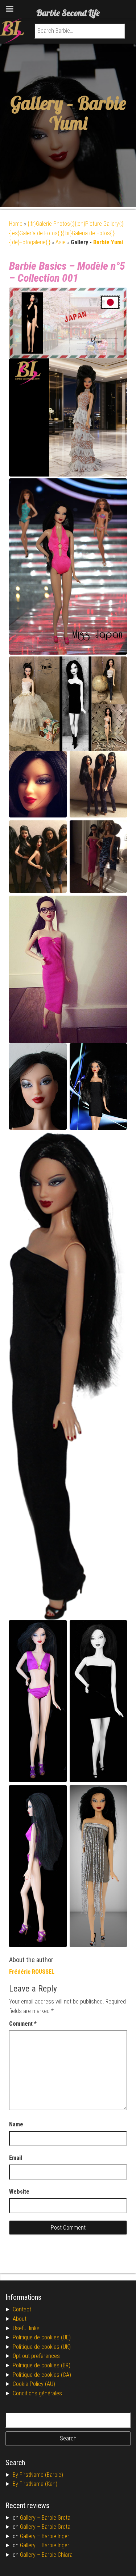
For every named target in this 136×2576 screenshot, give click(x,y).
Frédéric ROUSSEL (32, 1972)
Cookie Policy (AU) (34, 2384)
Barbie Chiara (57, 2555)
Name (16, 2124)
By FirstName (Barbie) (38, 2475)
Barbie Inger (55, 2536)
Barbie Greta (56, 2518)
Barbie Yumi (88, 113)
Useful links (26, 2328)
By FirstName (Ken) (35, 2484)
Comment (23, 2024)
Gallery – (31, 2518)
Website (19, 2192)
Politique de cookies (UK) (42, 2347)
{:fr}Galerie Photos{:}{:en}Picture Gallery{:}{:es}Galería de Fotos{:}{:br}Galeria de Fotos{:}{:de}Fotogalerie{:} (66, 233)
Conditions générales (37, 2393)
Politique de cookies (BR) (42, 2365)
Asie (61, 242)
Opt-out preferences (36, 2356)
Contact (22, 2309)
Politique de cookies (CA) (42, 2375)
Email (16, 2158)
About (20, 2319)
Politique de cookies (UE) (42, 2337)
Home (16, 224)
